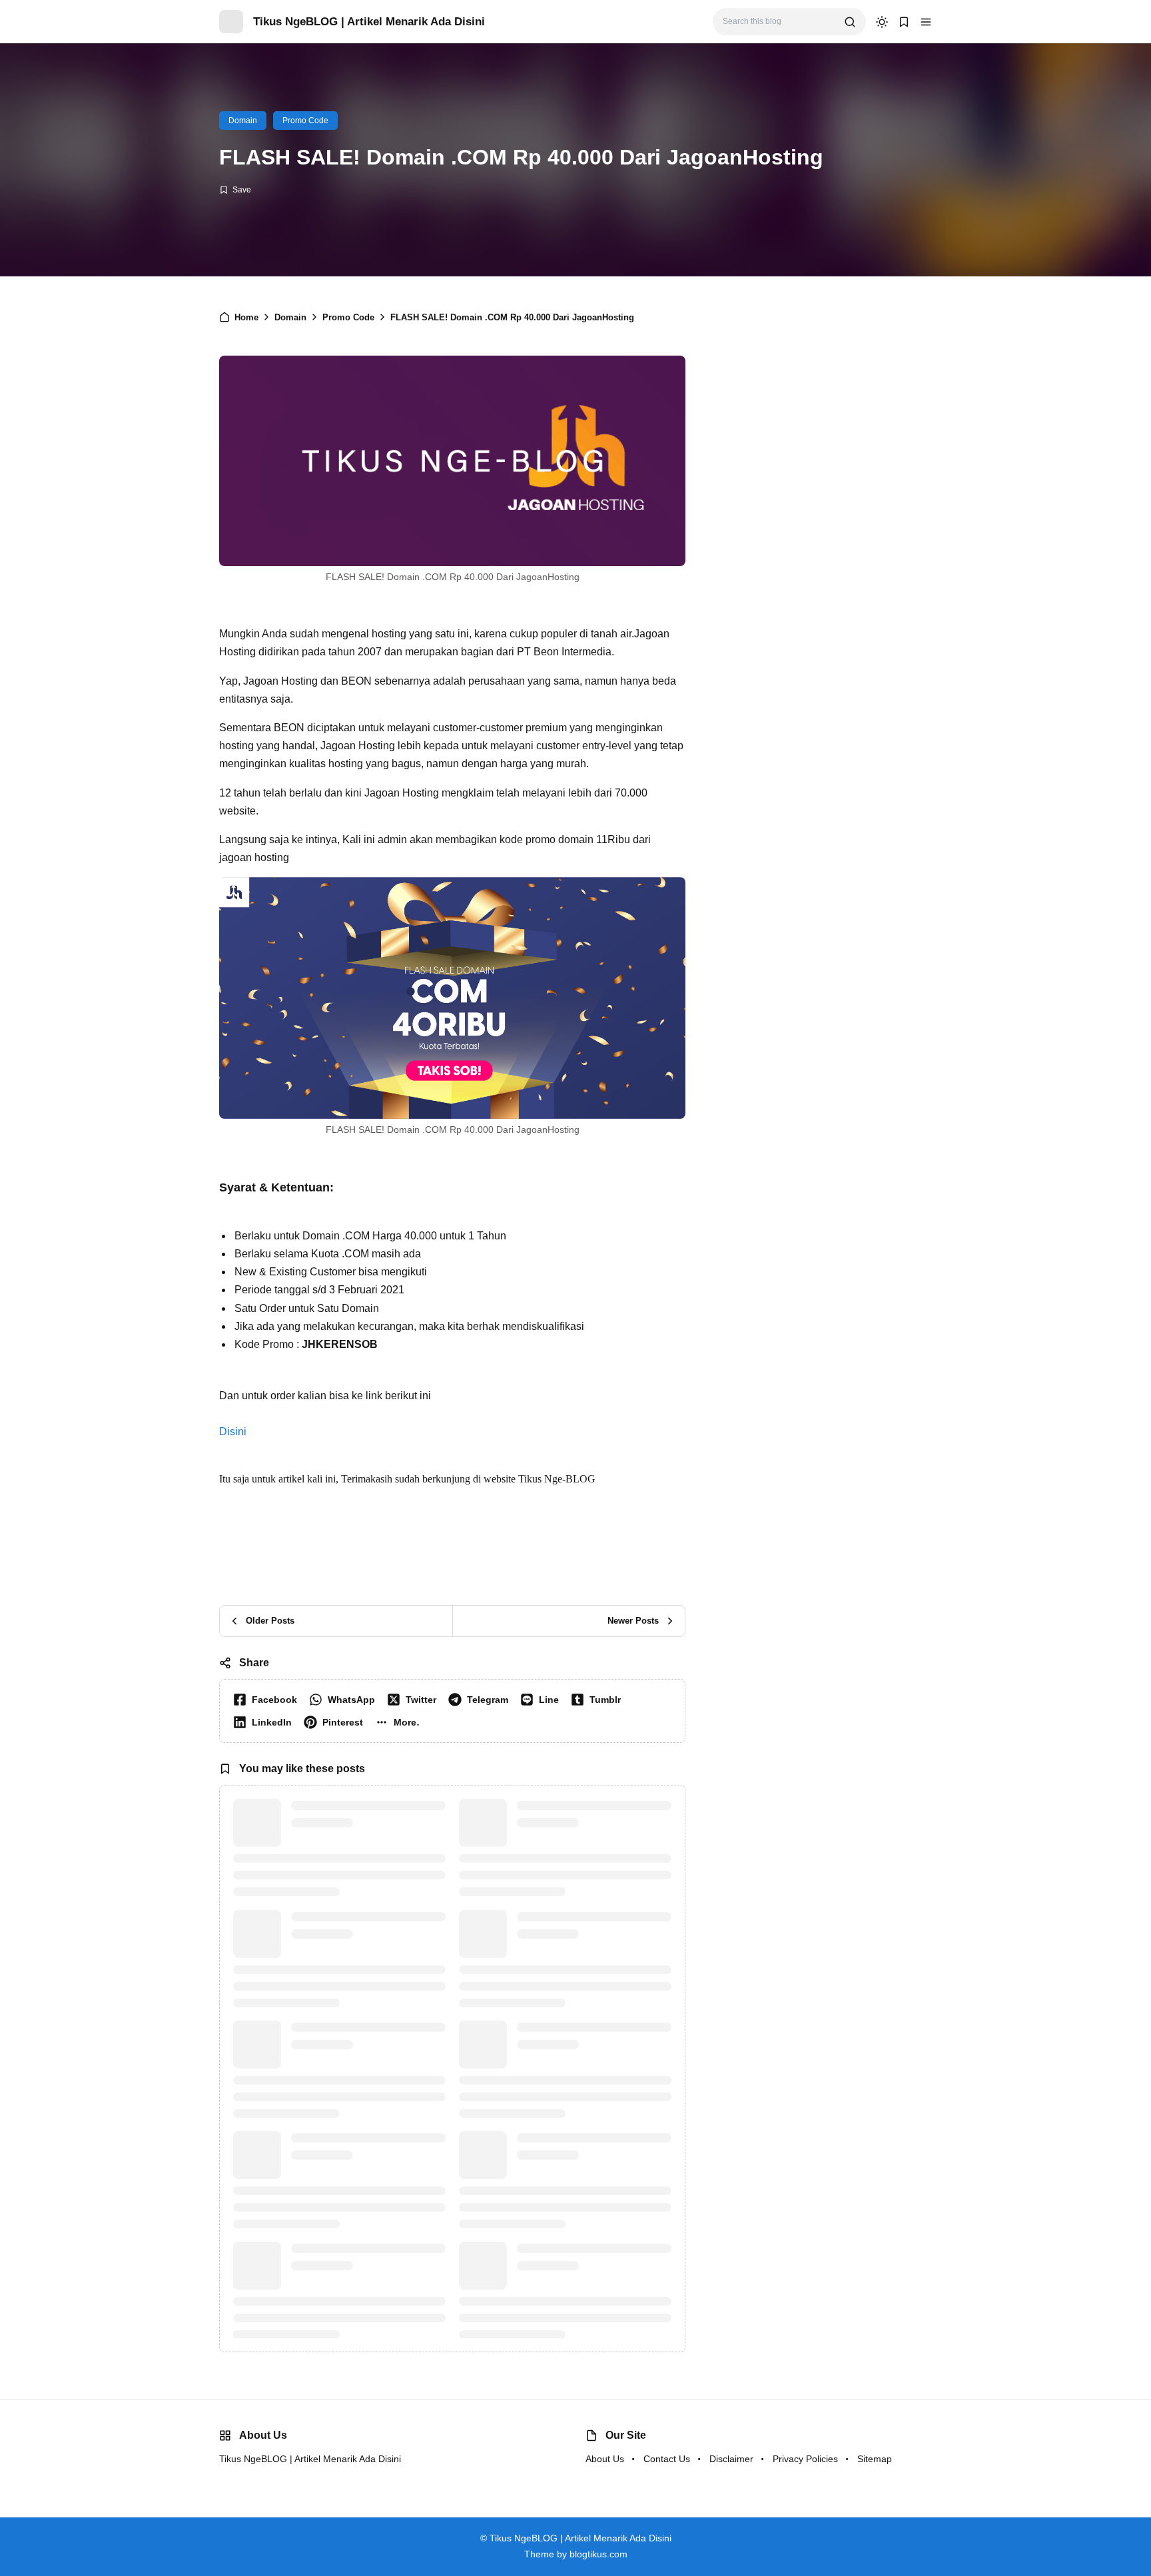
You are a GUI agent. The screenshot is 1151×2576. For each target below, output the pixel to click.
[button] (400, 1722)
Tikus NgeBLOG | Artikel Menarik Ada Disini (369, 22)
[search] (850, 22)
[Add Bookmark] (235, 190)
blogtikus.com (598, 2554)
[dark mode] (882, 22)
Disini (233, 1432)
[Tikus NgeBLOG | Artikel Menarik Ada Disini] (231, 21)
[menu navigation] (926, 22)
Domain (243, 121)
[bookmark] (904, 22)
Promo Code (305, 121)
